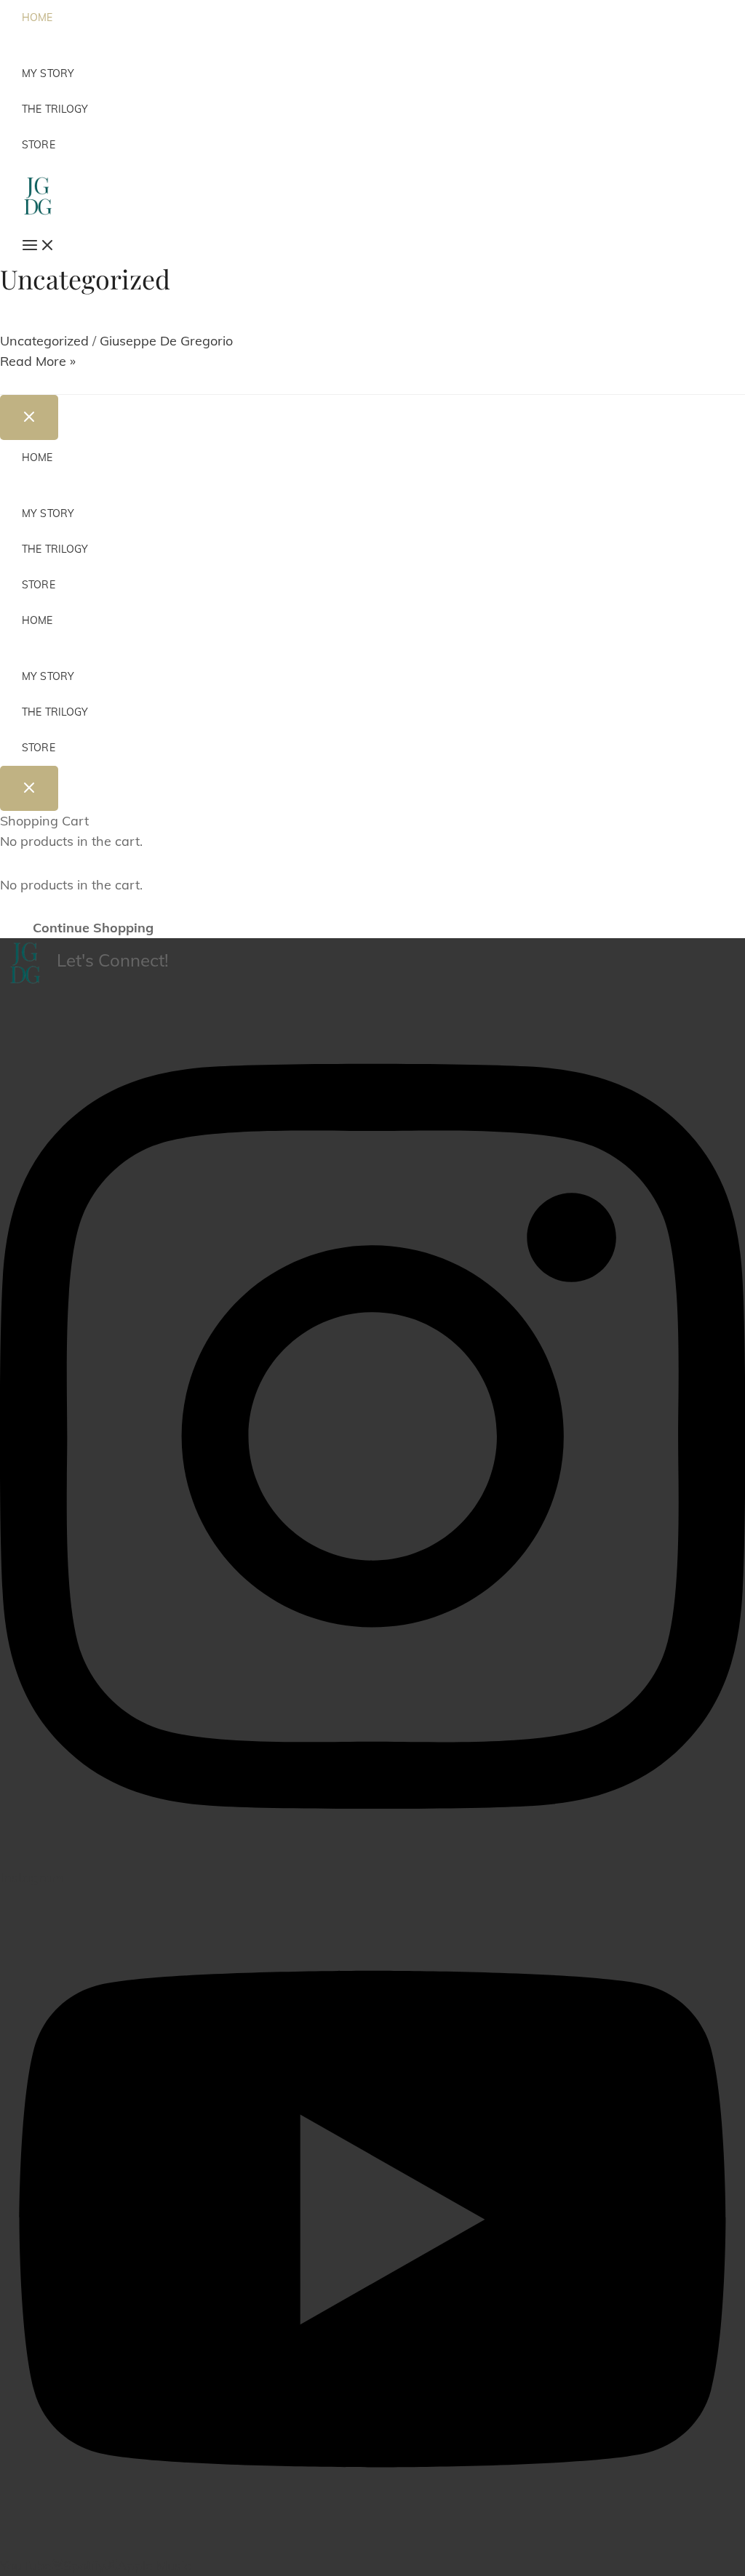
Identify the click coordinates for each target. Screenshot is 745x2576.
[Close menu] (29, 417)
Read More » (38, 361)
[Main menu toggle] (32, 246)
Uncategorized (44, 341)
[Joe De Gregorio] (37, 195)
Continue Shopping (93, 928)
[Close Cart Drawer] (29, 788)
